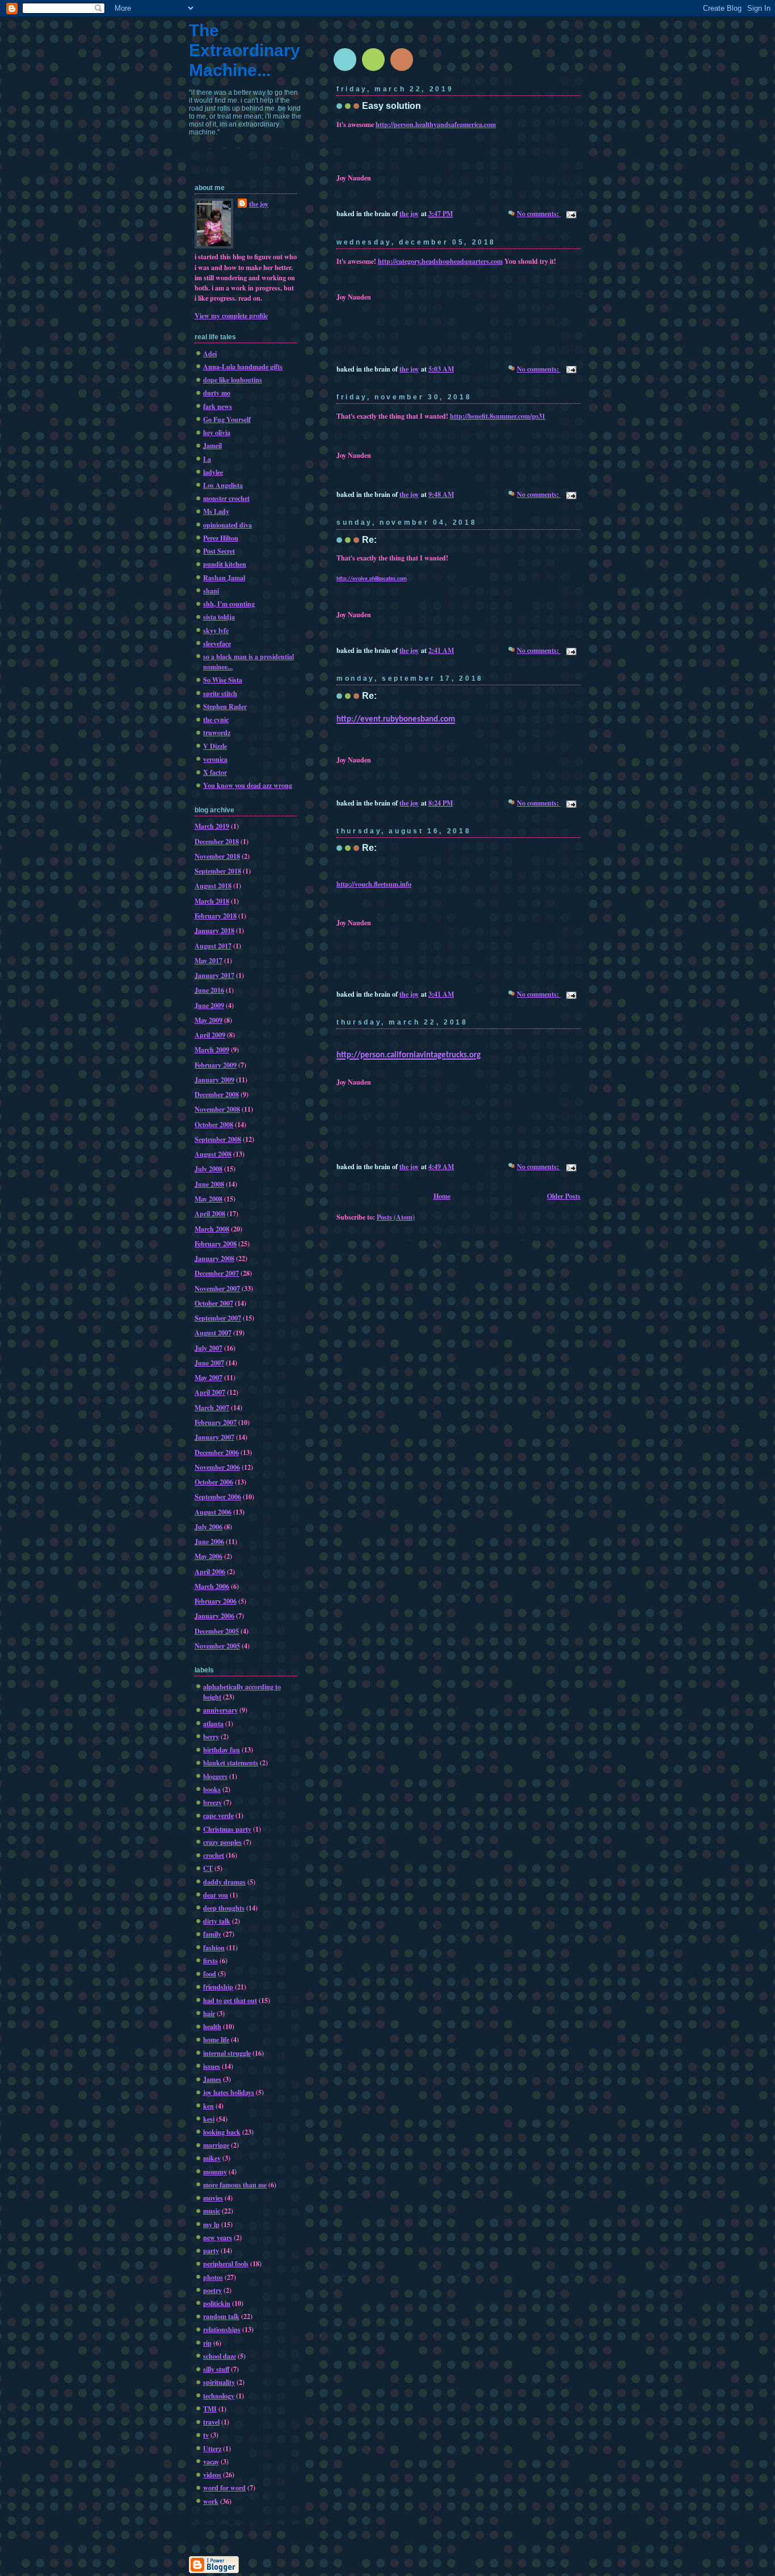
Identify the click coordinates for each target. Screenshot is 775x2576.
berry (211, 1736)
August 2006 (213, 1512)
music (212, 2211)
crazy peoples (222, 1842)
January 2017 (214, 975)
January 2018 (214, 930)
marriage (216, 2145)
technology (219, 2396)
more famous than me (235, 2185)
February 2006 (216, 1601)
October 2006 (214, 1482)
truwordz (217, 732)
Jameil (212, 445)
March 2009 (212, 1049)
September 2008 (218, 1139)
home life (216, 2039)
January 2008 (214, 1258)
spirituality (219, 2382)
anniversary (220, 1710)
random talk (221, 2316)
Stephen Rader (225, 706)
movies (213, 2198)
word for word (224, 2488)
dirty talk (217, 1921)
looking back (222, 2132)
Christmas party (227, 1829)
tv (206, 2435)
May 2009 (209, 1020)
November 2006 (217, 1467)
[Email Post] (570, 213)
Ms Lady (216, 511)
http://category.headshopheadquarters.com (440, 261)
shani (211, 591)
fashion (214, 1947)
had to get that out (230, 2000)
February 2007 (216, 1422)
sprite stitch (220, 693)
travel (211, 2422)
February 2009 (216, 1065)
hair (209, 2013)
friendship (218, 1987)
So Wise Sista (223, 680)
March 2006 (212, 1586)
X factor (215, 772)
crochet (214, 1855)
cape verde (218, 1815)
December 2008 (217, 1094)
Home (442, 1196)
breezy (212, 1802)
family (212, 1934)
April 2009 (210, 1035)
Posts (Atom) (396, 1217)
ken (209, 2106)
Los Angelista (223, 485)
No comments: (539, 213)
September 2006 (218, 1496)
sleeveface (217, 643)
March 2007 (212, 1407)
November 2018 (217, 856)
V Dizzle (215, 746)
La (207, 459)
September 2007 (218, 1318)
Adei (210, 353)
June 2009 (209, 1005)
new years (218, 2237)
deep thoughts (224, 1908)
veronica (215, 759)
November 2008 (217, 1109)
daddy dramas (224, 1882)
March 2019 (212, 826)
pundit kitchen (225, 564)
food (210, 1974)
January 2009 (214, 1080)
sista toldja (219, 617)
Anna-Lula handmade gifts (243, 366)
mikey (212, 2158)
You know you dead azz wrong (248, 785)
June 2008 (209, 1184)
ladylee (213, 472)
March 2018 (212, 901)
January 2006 (214, 1616)
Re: (369, 540)
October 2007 (214, 1303)
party (211, 2250)
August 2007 (213, 1333)
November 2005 (217, 1646)
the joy (259, 204)
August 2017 (213, 946)
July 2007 (209, 1348)
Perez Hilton (221, 538)
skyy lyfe (216, 630)
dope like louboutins (233, 380)
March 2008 (212, 1229)
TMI (210, 2409)
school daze (220, 2356)
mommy (215, 2172)
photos (213, 2277)
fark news (218, 406)
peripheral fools (226, 2263)
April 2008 (210, 1213)
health (212, 2026)
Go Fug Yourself (227, 419)
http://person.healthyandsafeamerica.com (436, 124)
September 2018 (218, 871)
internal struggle (227, 2053)
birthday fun (222, 1749)
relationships (222, 2329)
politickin (217, 2303)
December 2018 (217, 841)
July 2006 (209, 1527)
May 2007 (209, 1377)
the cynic (216, 719)
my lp (211, 2224)
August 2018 (213, 886)
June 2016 (209, 990)
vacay (211, 2461)
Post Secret (219, 551)
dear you (216, 1895)
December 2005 (217, 1631)
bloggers (215, 1776)
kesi (209, 2119)
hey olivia (217, 432)
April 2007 (210, 1392)
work (211, 2501)
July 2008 (209, 1169)
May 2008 (209, 1199)
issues (212, 2066)
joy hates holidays (229, 2092)
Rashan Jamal (224, 577)
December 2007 (217, 1273)
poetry (212, 2290)
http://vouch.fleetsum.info (374, 884)
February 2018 (216, 916)
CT (208, 1868)
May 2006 (209, 1556)
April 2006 (210, 1571)
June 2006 (209, 1541)
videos (212, 2474)
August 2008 (213, 1154)
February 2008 (216, 1243)
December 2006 (217, 1452)
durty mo (217, 393)
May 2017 (209, 960)
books (212, 1789)
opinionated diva (228, 525)
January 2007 (214, 1437)
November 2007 (217, 1288)
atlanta (213, 1723)
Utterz (212, 2448)
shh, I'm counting (229, 604)
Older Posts (564, 1196)
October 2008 (214, 1124)
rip (207, 2343)
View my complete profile (231, 315)
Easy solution (391, 106)
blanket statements (231, 1763)
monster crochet (226, 498)
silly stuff (216, 2369)
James (212, 2079)
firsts (210, 1961)
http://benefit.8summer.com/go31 (498, 416)
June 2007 (209, 1363)
